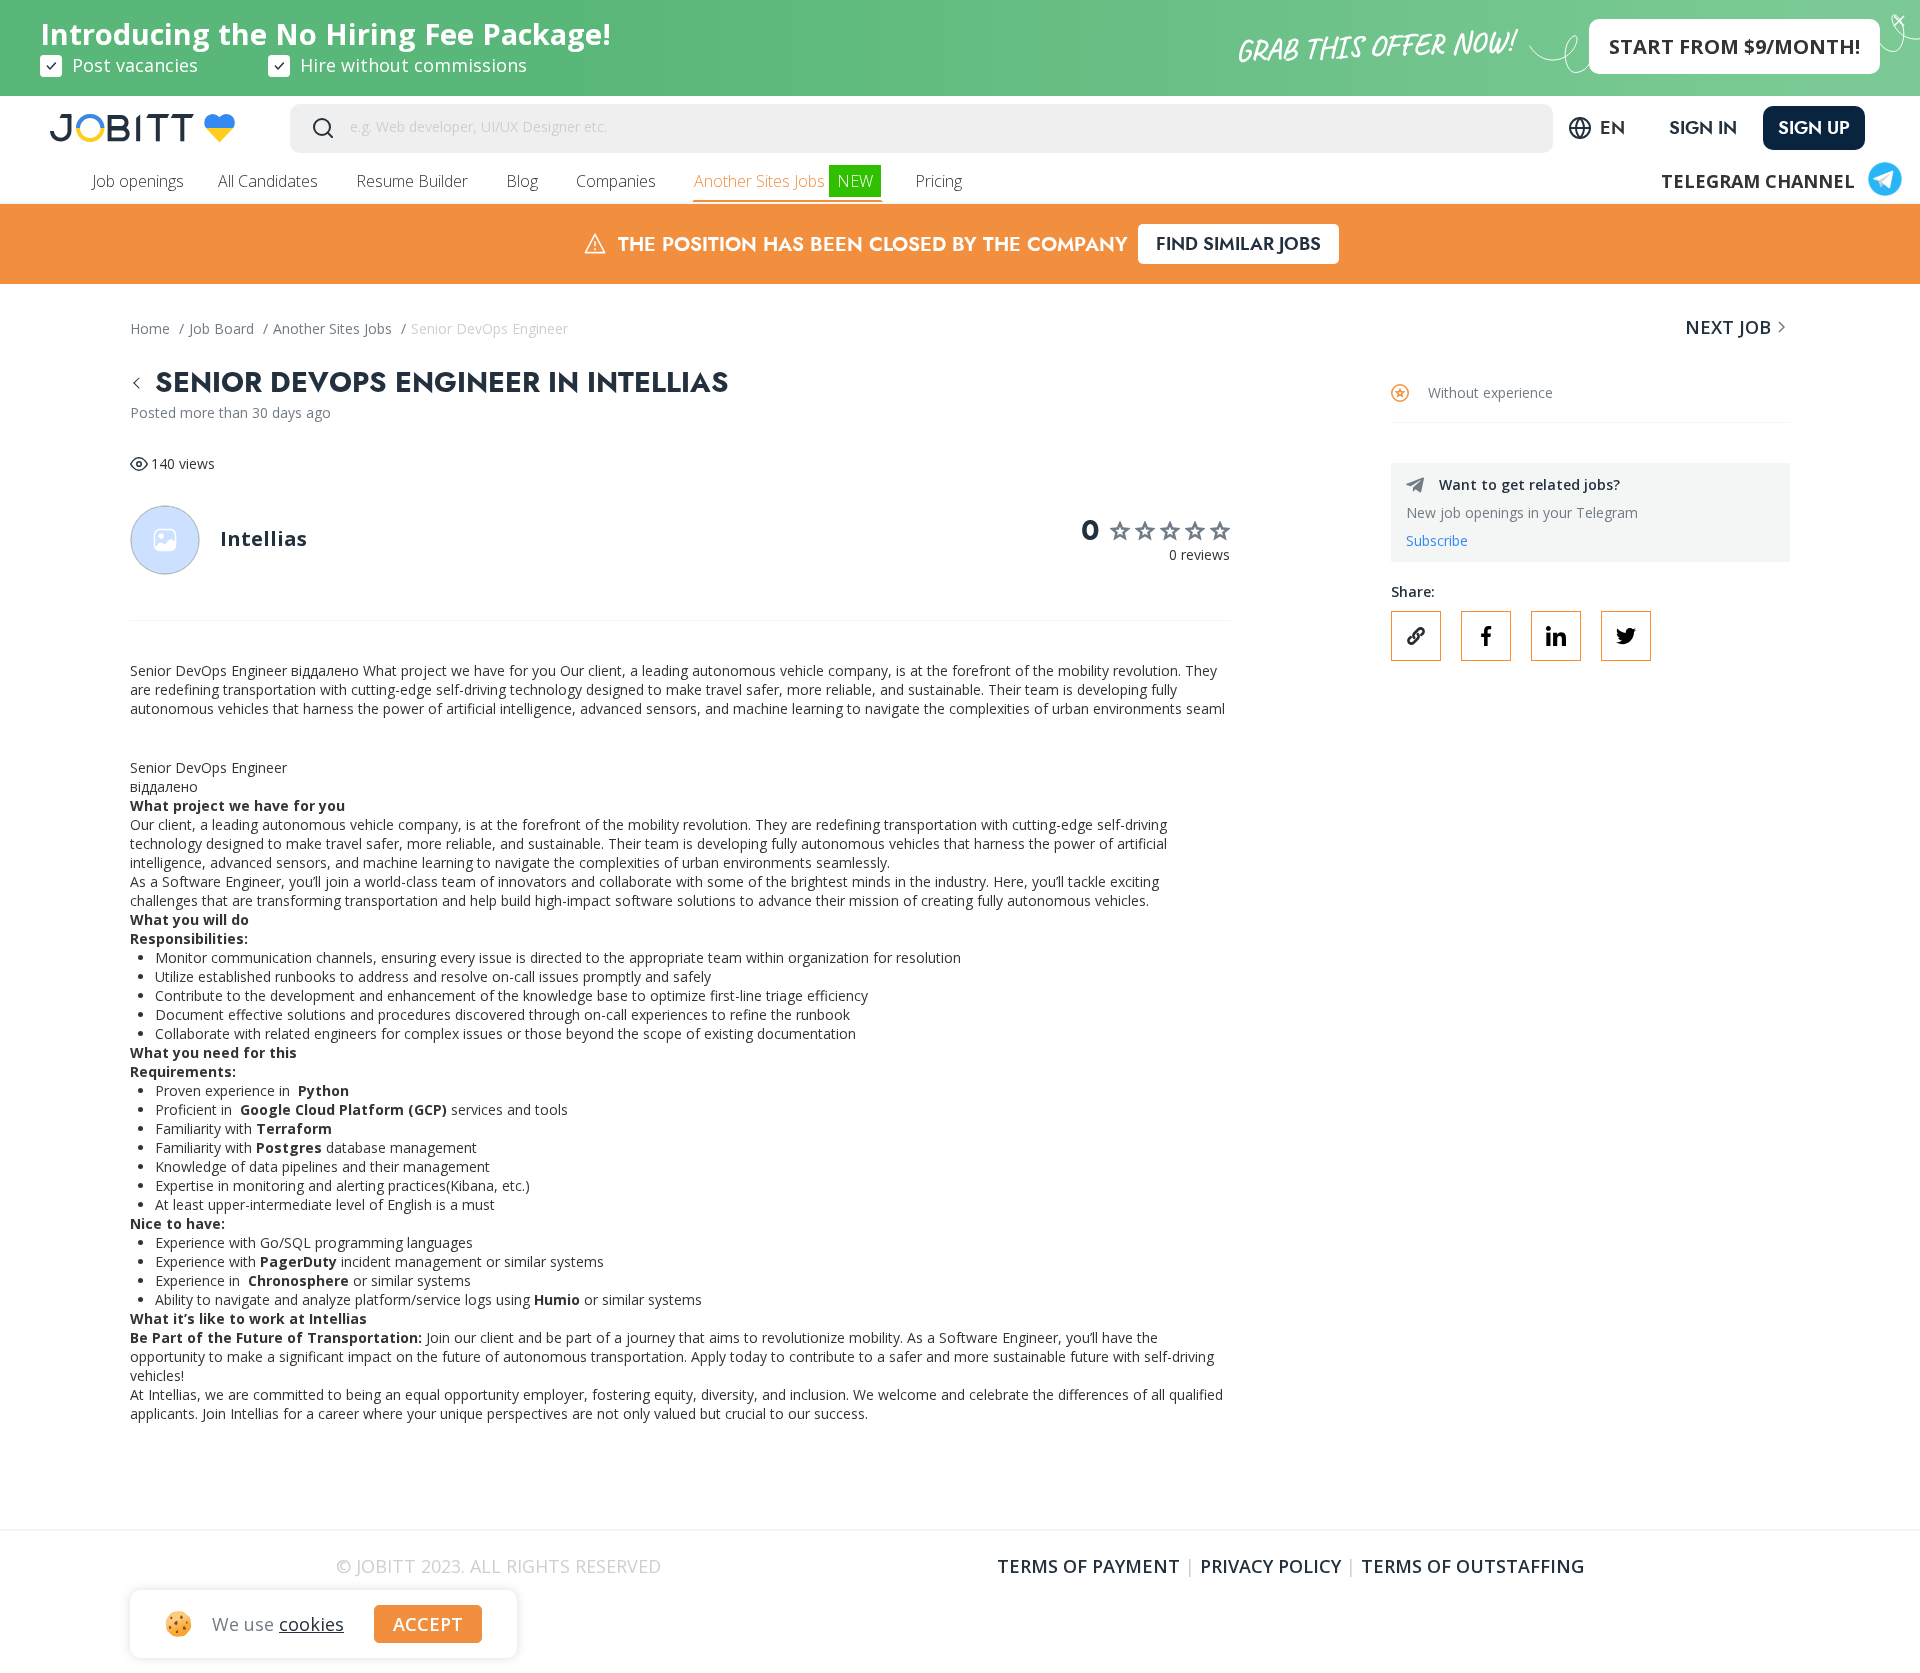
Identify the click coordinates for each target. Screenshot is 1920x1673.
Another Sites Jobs (783, 181)
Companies (618, 181)
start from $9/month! (1734, 46)
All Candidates (270, 181)
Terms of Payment (1088, 1566)
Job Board (223, 328)
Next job (1728, 327)
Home (152, 328)
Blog (524, 181)
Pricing (940, 181)
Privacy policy (1270, 1566)
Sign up (1814, 128)
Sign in (1703, 128)
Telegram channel (1758, 181)
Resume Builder (414, 181)
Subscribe (1437, 540)
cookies (311, 1624)
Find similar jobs (1238, 244)
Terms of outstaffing (1472, 1566)
